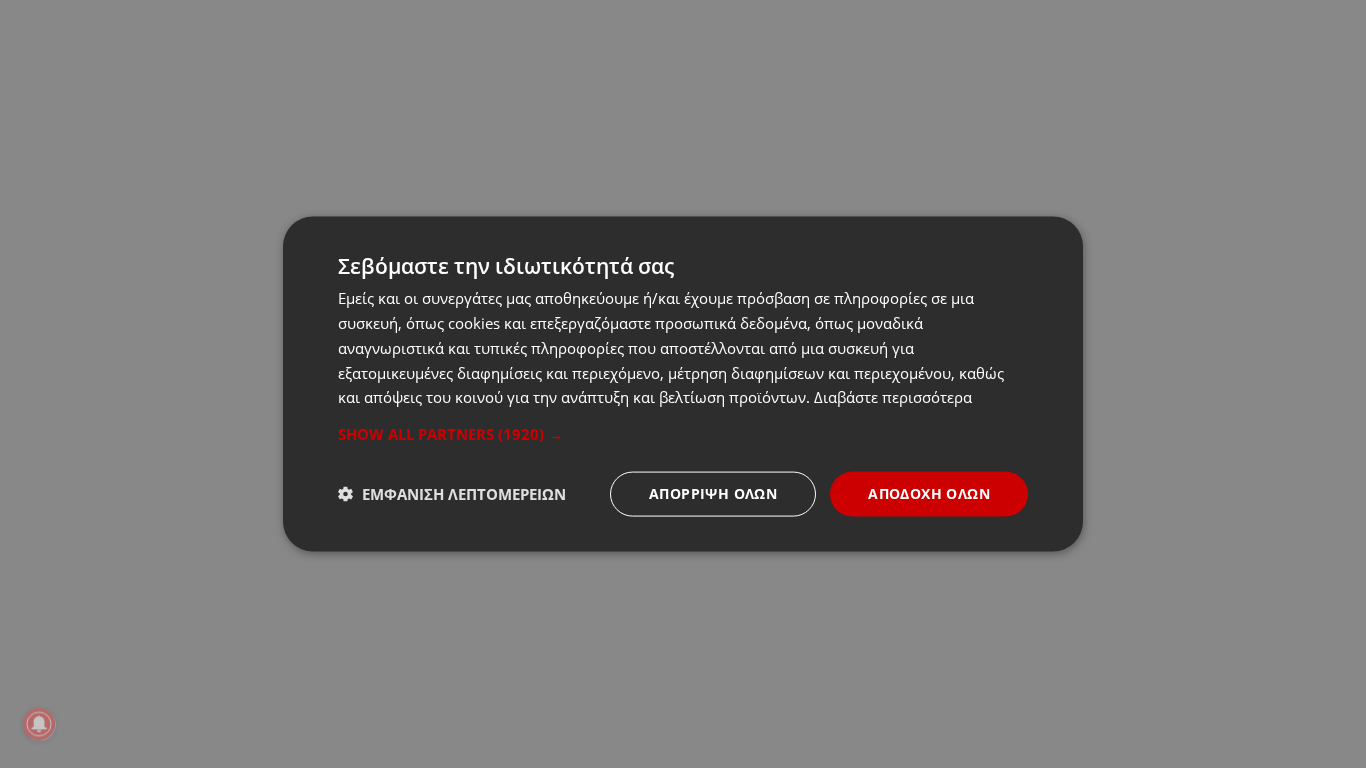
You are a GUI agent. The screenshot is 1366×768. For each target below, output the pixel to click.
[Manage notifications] (39, 724)
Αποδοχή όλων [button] (929, 493)
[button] (683, 434)
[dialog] (683, 384)
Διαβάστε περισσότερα (893, 397)
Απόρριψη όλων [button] (713, 493)
